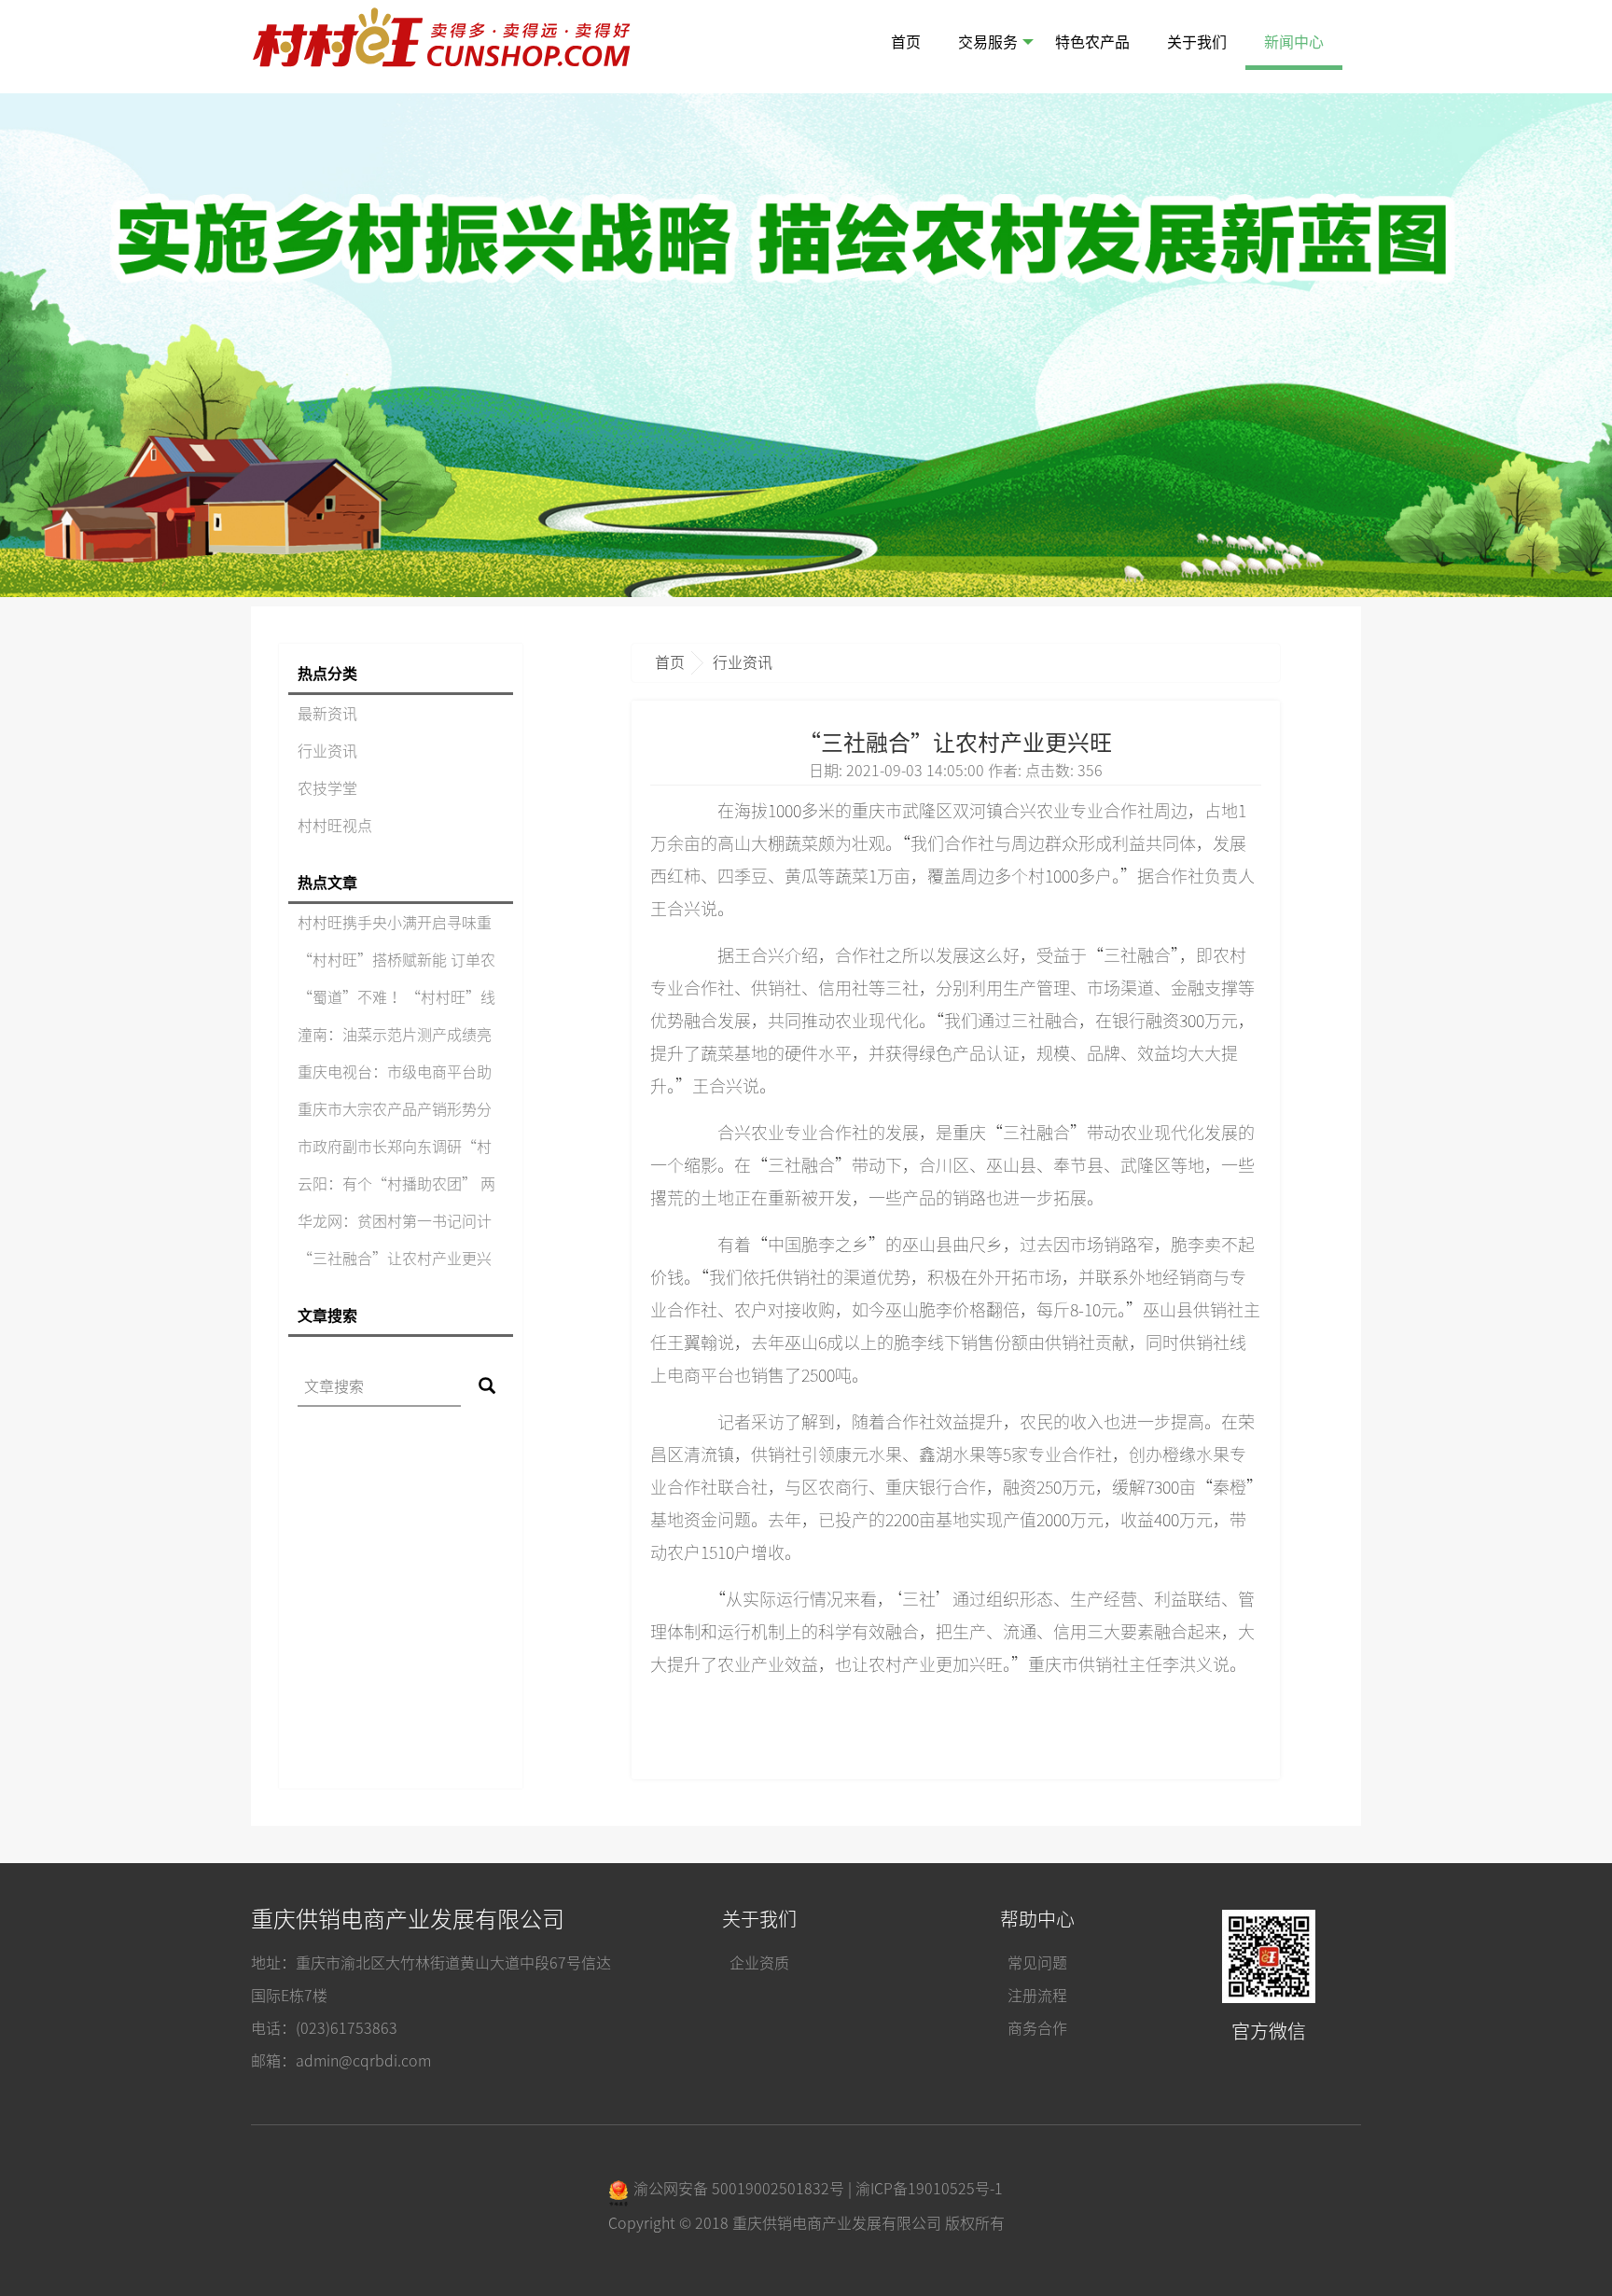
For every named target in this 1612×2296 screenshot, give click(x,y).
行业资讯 (327, 751)
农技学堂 (327, 788)
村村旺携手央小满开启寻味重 (395, 923)
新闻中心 (1294, 42)
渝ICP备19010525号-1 (929, 2189)
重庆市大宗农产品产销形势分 (395, 1109)
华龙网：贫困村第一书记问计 (395, 1221)
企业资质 (759, 1963)
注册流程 (1037, 1996)
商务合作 (1037, 2028)
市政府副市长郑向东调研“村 (395, 1147)
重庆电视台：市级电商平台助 (395, 1072)
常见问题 (1037, 1963)
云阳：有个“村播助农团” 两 (396, 1184)
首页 (906, 42)
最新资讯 (327, 714)
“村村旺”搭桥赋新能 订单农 (396, 960)
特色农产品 (1092, 42)
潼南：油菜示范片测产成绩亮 (395, 1035)
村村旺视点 (335, 826)
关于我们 (1197, 42)
